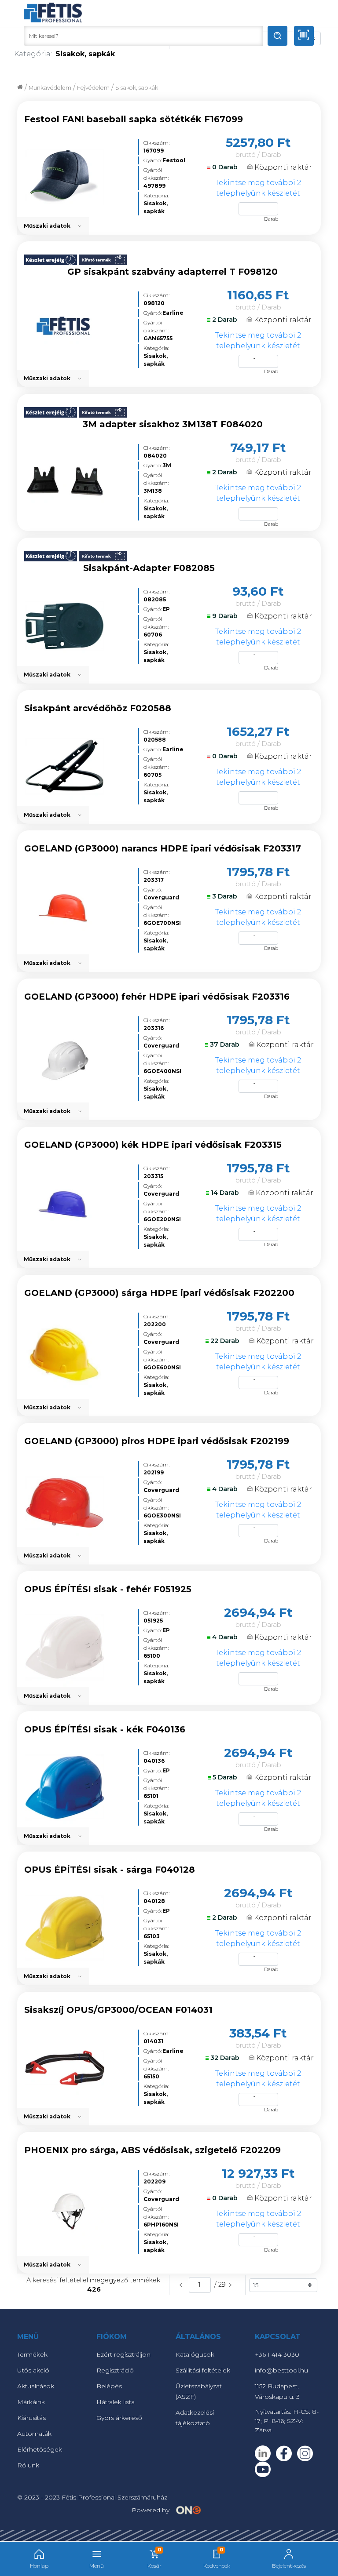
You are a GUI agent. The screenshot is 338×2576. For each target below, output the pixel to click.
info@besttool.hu (281, 2370)
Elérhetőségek (40, 2449)
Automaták (34, 2434)
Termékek (32, 2354)
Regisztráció (115, 2370)
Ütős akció (33, 2370)
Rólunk (28, 2465)
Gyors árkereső (119, 2418)
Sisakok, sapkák (137, 88)
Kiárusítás (31, 2418)
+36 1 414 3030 (277, 2354)
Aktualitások (36, 2386)
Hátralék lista (116, 2402)
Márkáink (31, 2402)
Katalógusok (195, 2354)
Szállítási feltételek (203, 2370)
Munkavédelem (50, 88)
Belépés (109, 2386)
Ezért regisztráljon (123, 2354)
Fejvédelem (93, 88)
